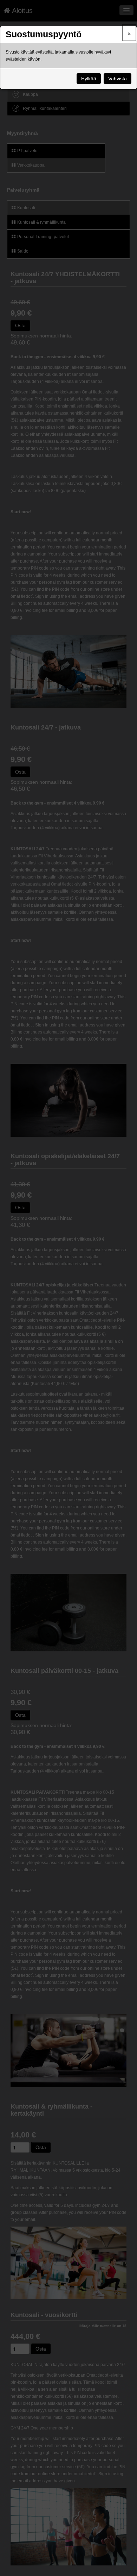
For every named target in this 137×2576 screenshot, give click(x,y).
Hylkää (89, 79)
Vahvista (118, 79)
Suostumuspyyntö (44, 34)
